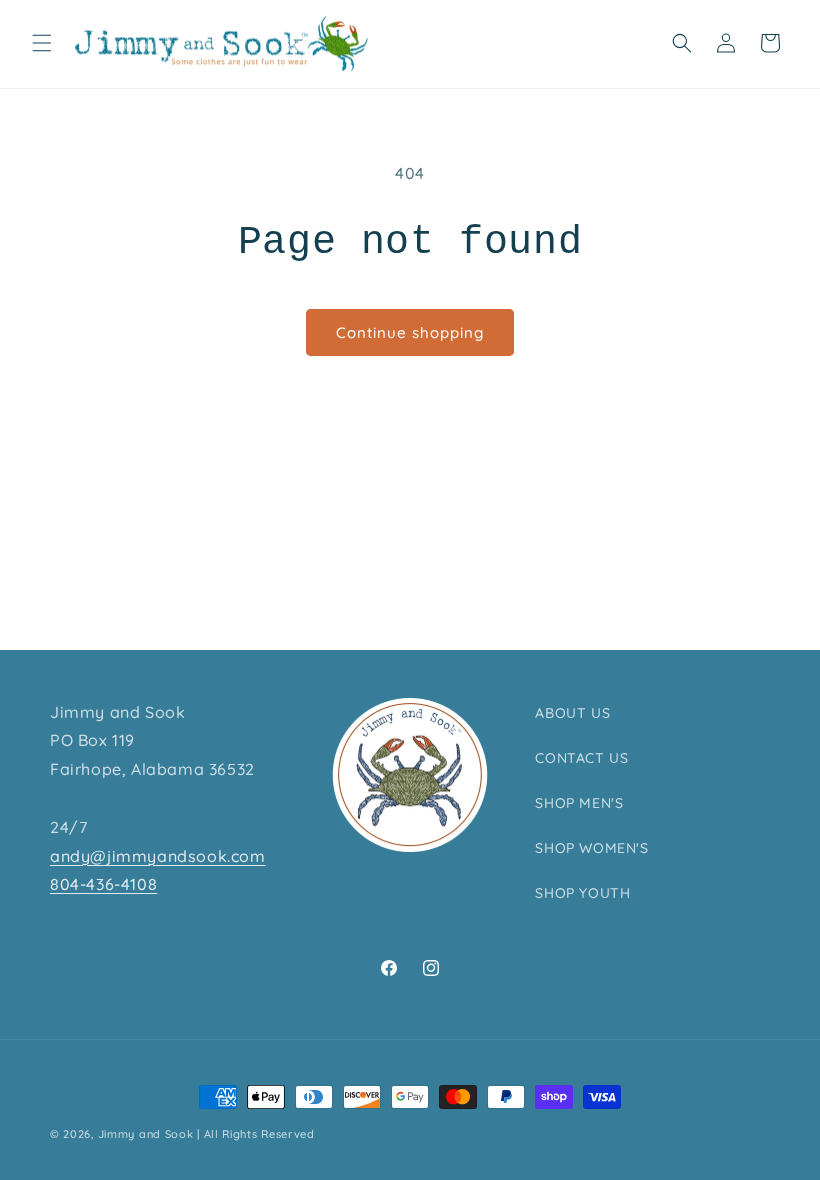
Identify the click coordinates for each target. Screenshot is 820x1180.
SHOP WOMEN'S (591, 848)
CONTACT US (581, 758)
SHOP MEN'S (579, 803)
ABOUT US (572, 713)
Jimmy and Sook (146, 1134)
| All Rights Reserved (256, 1134)
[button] (42, 43)
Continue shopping (410, 332)
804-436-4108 (103, 884)
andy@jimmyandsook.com (158, 856)
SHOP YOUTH (582, 893)
